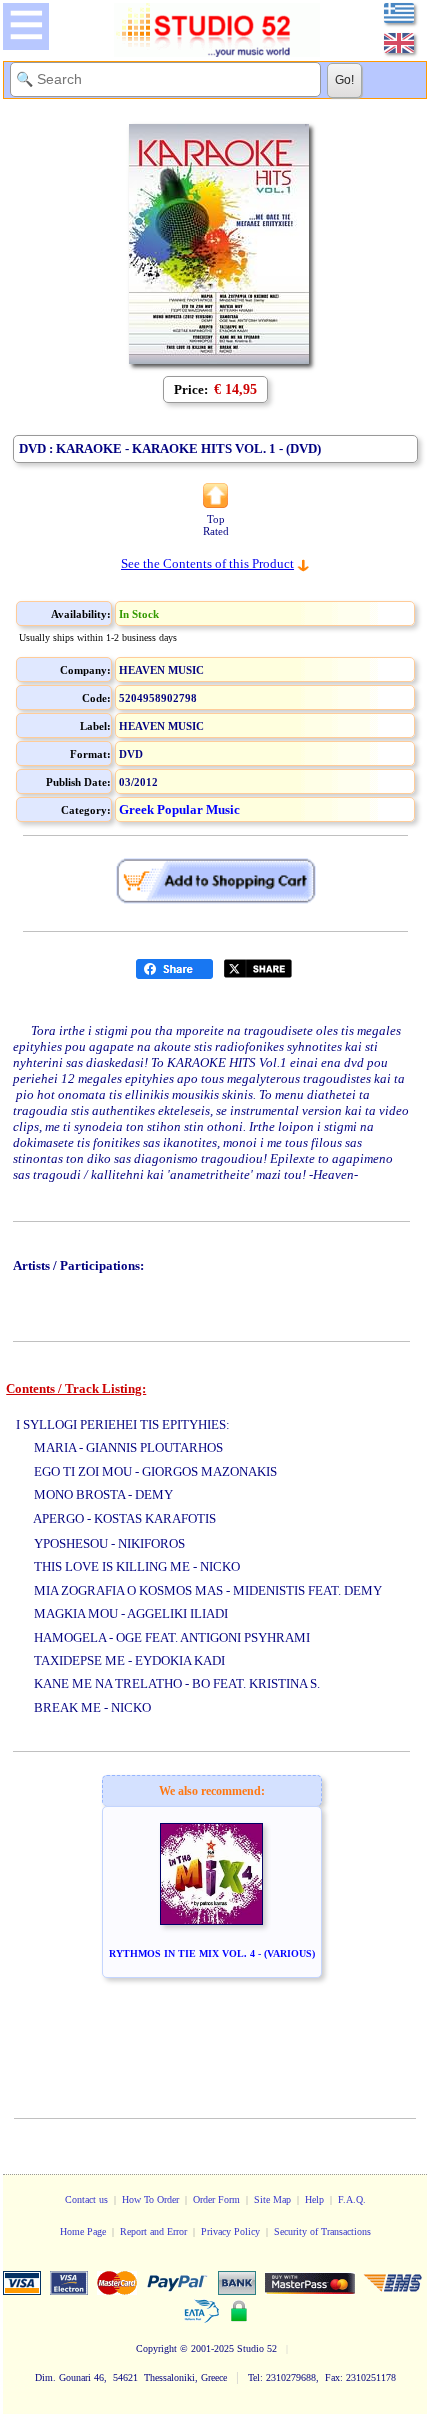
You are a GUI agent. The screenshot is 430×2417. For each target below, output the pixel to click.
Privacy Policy (230, 2231)
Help (314, 2199)
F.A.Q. (352, 2199)
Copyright (156, 2348)
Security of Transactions (322, 2231)
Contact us (86, 2199)
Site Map (272, 2199)
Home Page (83, 2231)
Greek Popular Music (179, 809)
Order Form (216, 2199)
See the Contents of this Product (207, 563)
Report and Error (153, 2231)
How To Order (150, 2199)
